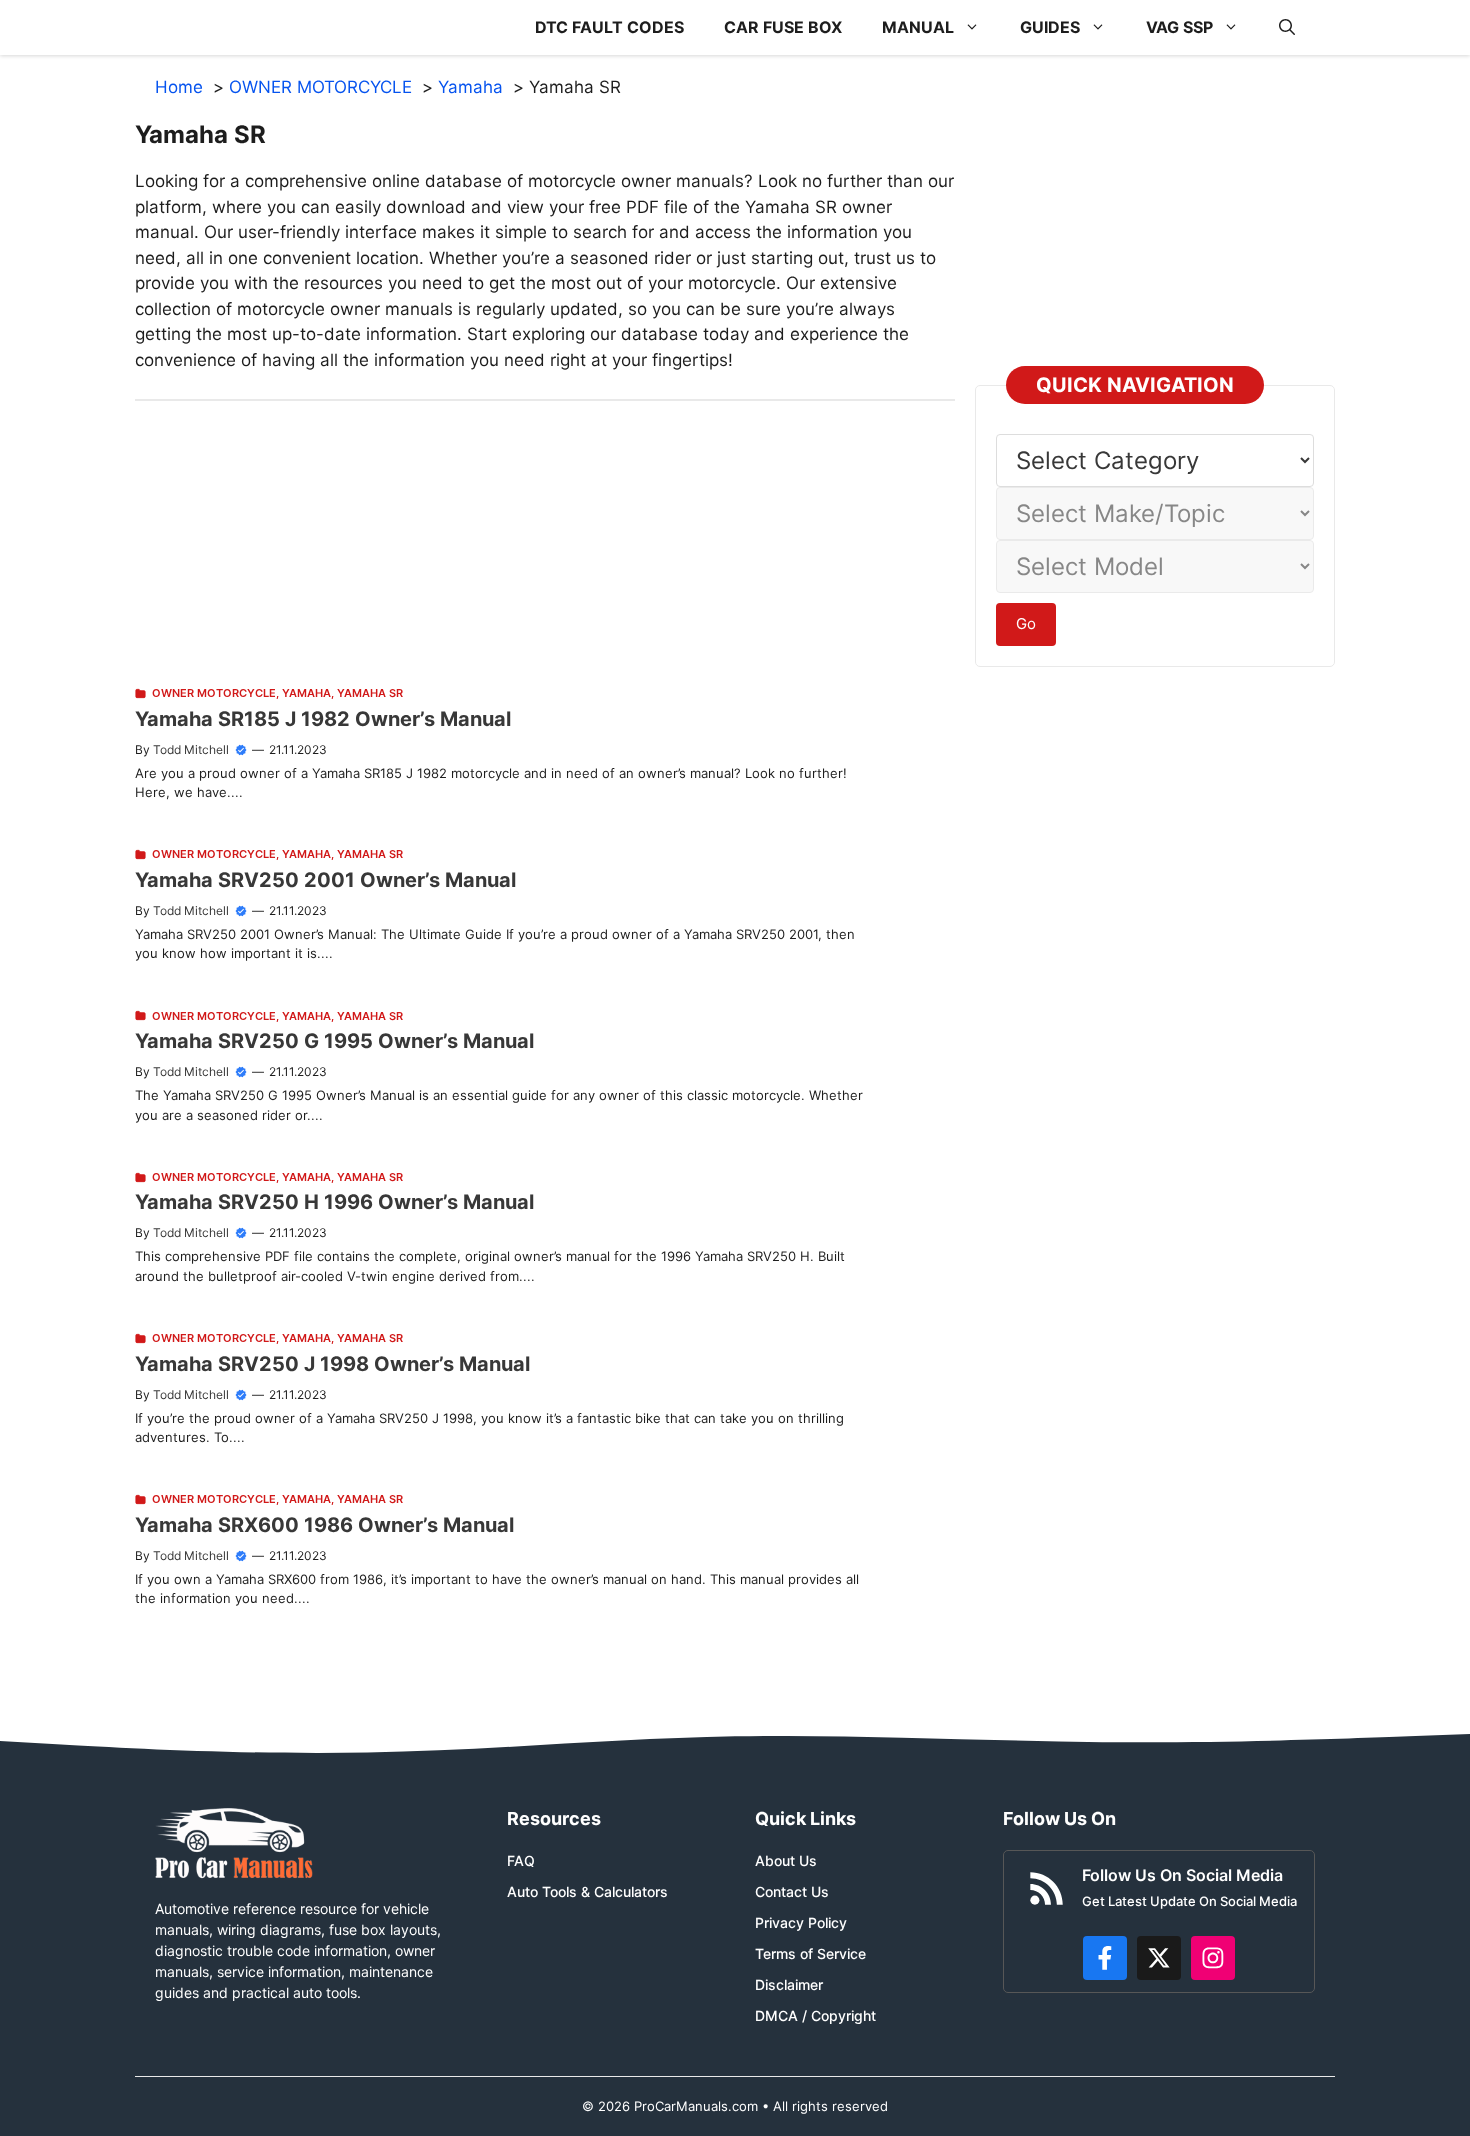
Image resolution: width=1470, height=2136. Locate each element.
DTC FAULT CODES (609, 27)
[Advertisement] (545, 541)
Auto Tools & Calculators (587, 1891)
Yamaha (306, 693)
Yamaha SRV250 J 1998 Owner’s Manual (332, 1364)
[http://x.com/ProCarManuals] (1159, 1958)
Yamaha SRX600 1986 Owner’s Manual (324, 1525)
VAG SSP (1179, 27)
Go (1026, 623)
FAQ (521, 1860)
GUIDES (1050, 27)
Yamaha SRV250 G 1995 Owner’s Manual (334, 1041)
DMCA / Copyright (815, 2015)
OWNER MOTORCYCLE (214, 693)
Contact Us (792, 1891)
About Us (786, 1860)
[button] (1287, 27)
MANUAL (918, 27)
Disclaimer (789, 1984)
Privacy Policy (801, 1922)
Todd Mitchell (191, 749)
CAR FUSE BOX (783, 27)
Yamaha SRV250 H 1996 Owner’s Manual (334, 1202)
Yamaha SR (370, 693)
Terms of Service (810, 1953)
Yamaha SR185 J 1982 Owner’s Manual (323, 719)
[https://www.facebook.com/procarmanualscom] (1105, 1958)
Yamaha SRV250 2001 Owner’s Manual (325, 880)
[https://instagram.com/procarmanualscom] (1213, 1958)
